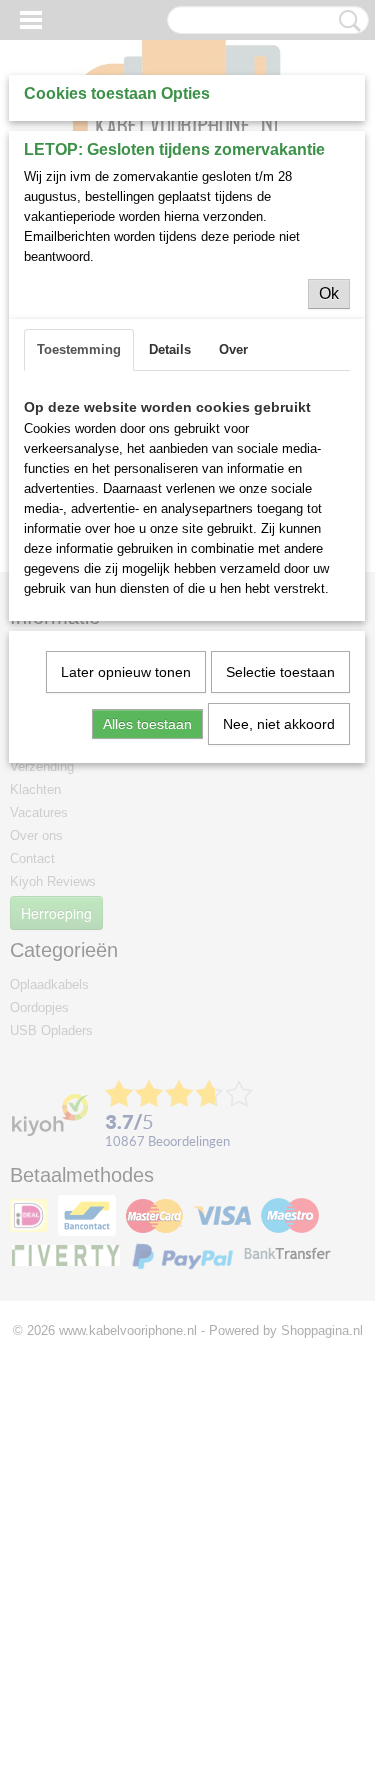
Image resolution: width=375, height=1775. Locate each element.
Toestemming (79, 349)
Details (170, 349)
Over (233, 349)
